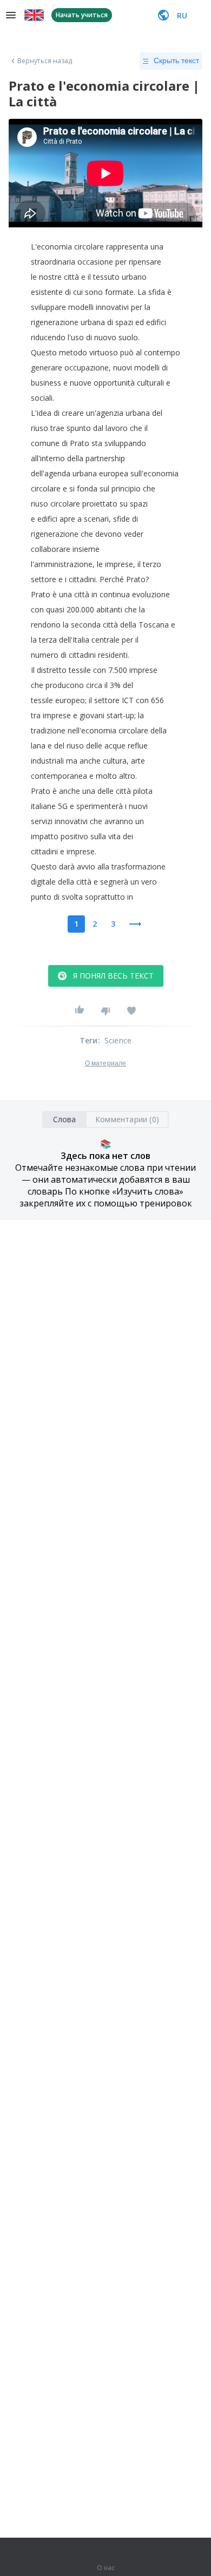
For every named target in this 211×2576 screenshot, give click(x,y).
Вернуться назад (45, 61)
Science (118, 1040)
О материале (105, 1063)
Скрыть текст (176, 60)
